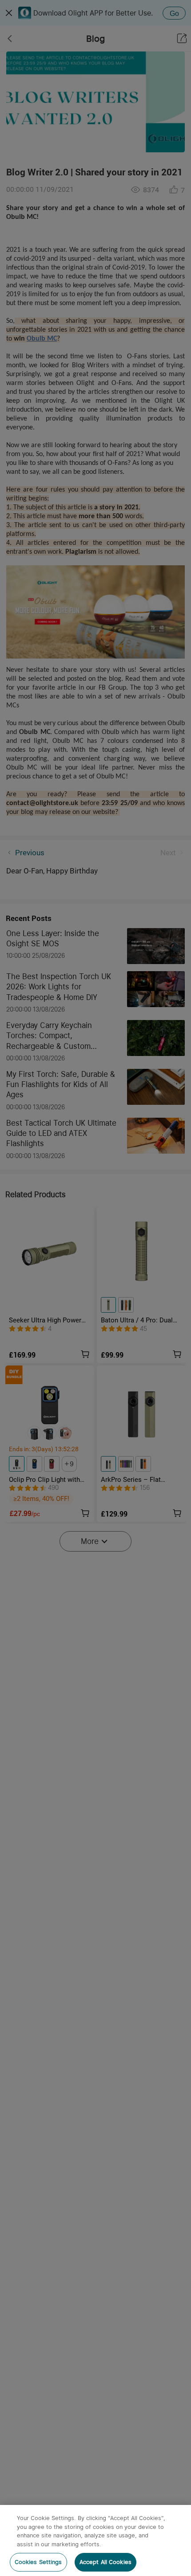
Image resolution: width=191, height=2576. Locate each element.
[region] (95, 2540)
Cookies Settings (38, 2562)
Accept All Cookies (105, 2562)
